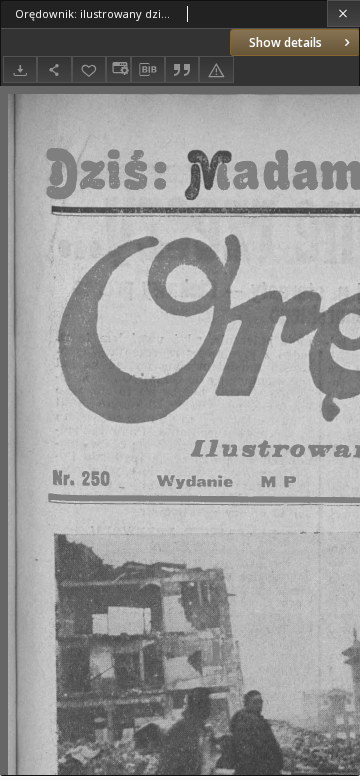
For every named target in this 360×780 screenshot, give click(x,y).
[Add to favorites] (89, 69)
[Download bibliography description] (148, 70)
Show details (285, 42)
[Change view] (118, 69)
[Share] (54, 69)
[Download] (20, 69)
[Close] (343, 13)
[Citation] (182, 69)
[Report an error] (216, 69)
